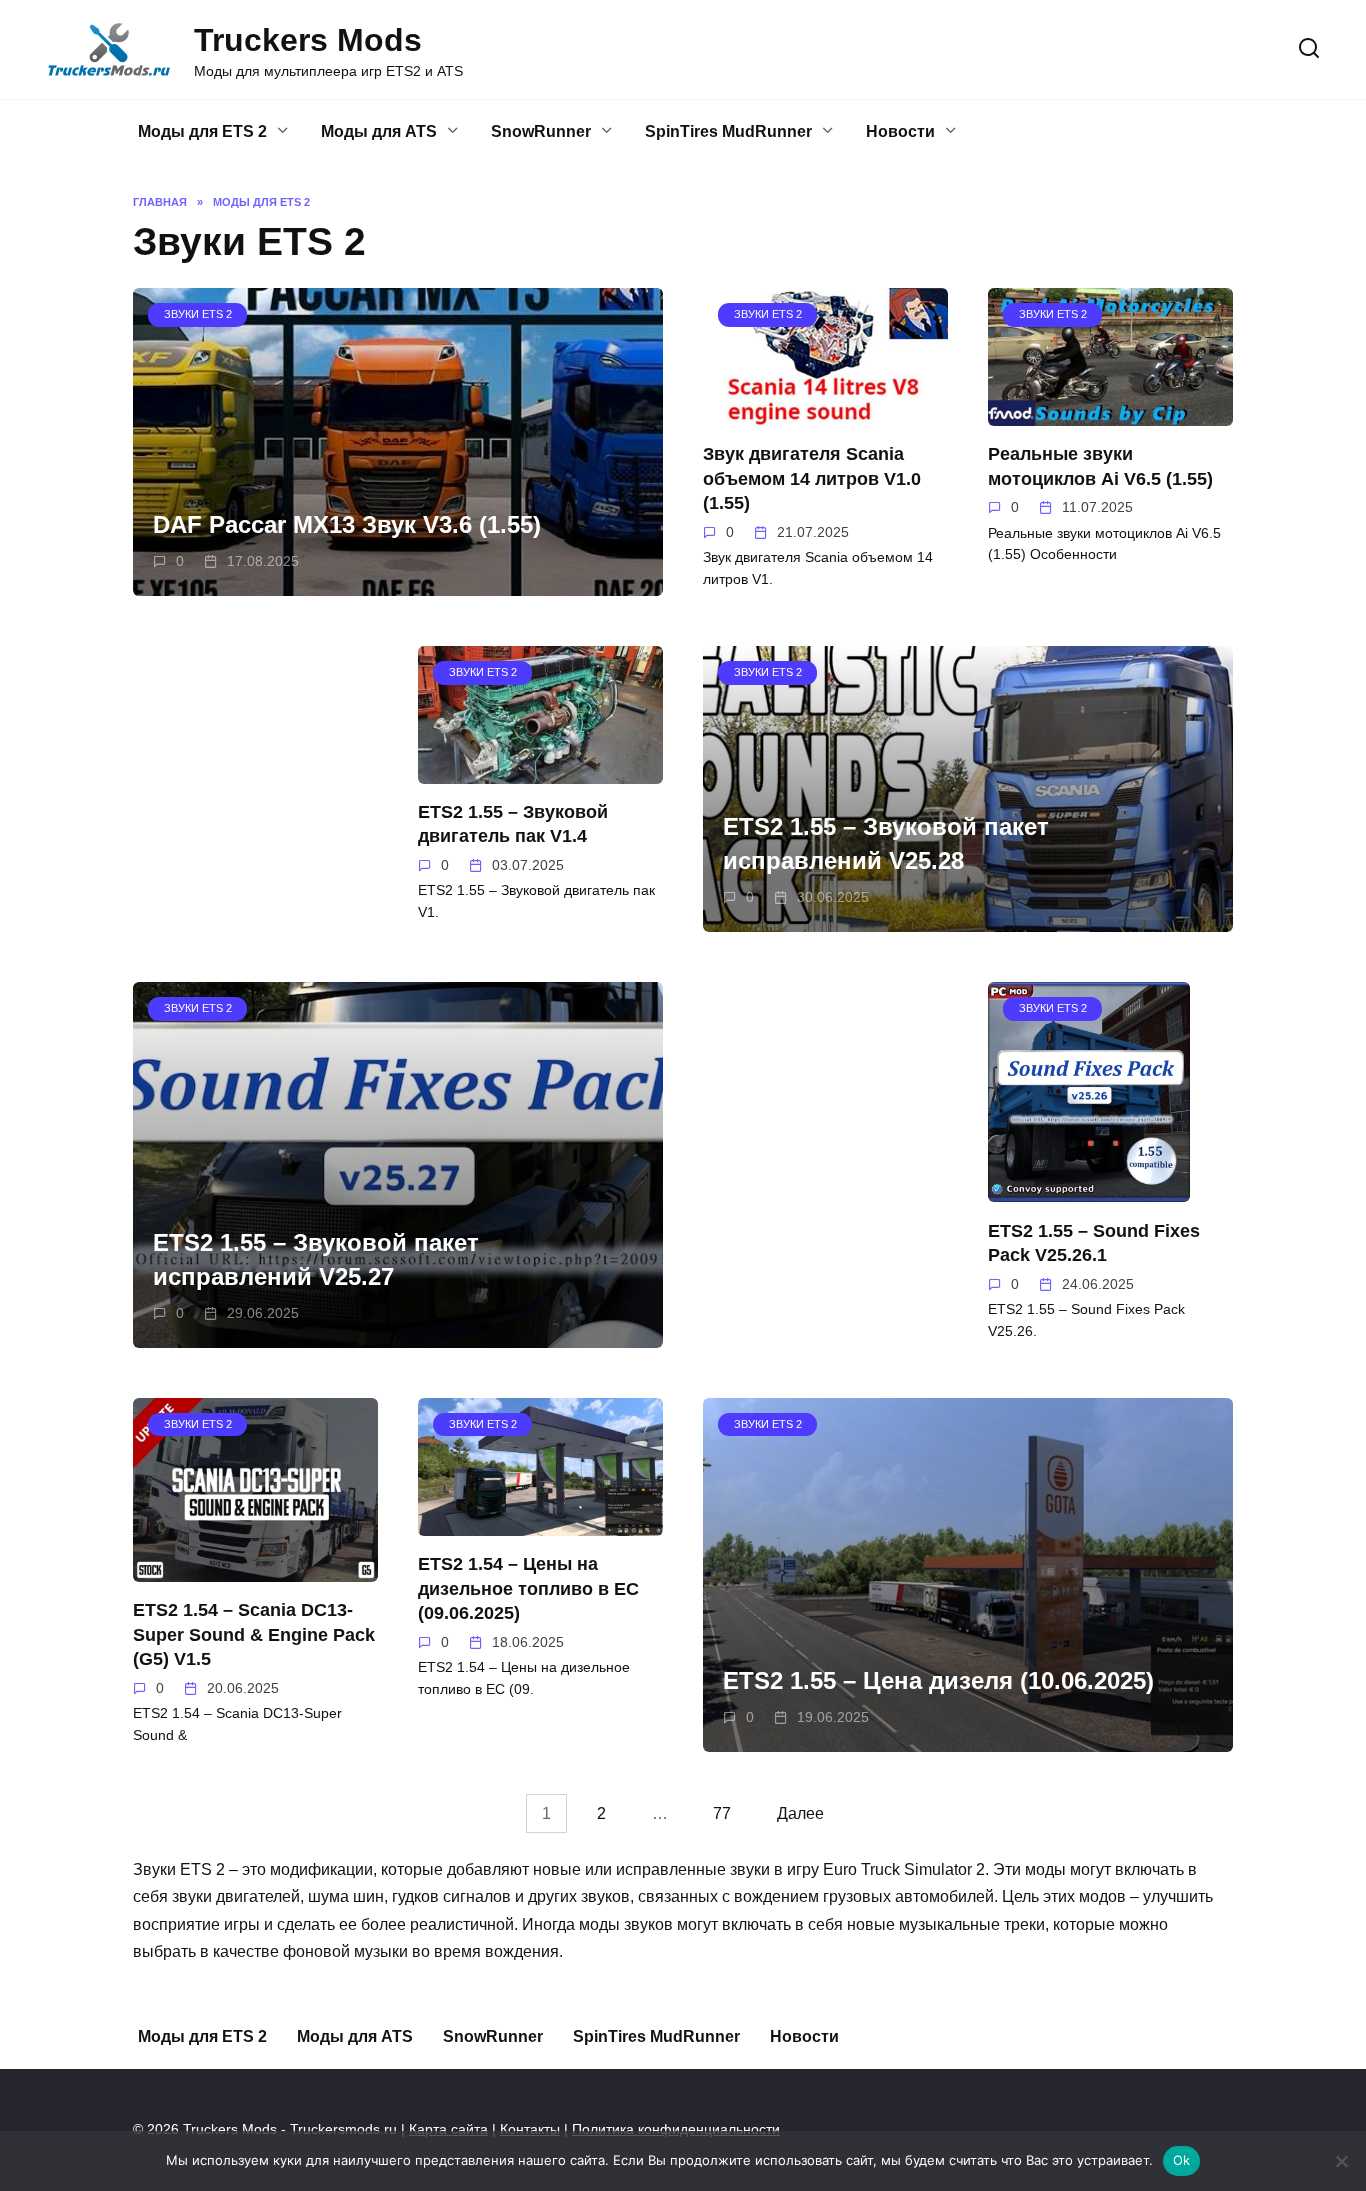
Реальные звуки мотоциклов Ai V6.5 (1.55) (1100, 466)
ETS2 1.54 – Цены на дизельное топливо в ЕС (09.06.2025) (528, 1588)
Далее (800, 1813)
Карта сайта (448, 2129)
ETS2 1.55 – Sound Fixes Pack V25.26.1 (1094, 1242)
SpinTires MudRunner (728, 131)
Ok (1182, 2160)
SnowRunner (541, 131)
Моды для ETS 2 (202, 131)
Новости (900, 131)
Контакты (530, 2129)
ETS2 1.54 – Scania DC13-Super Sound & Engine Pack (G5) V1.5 (254, 1634)
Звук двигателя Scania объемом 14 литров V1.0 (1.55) (812, 478)
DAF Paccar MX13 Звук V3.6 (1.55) (347, 524)
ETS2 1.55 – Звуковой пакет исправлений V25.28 (886, 844)
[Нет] (1341, 2161)
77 (722, 1813)
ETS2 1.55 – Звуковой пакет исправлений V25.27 (316, 1260)
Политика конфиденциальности (676, 2129)
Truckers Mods (308, 40)
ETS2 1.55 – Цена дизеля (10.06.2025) (938, 1681)
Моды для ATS (379, 131)
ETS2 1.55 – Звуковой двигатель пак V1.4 (513, 824)
